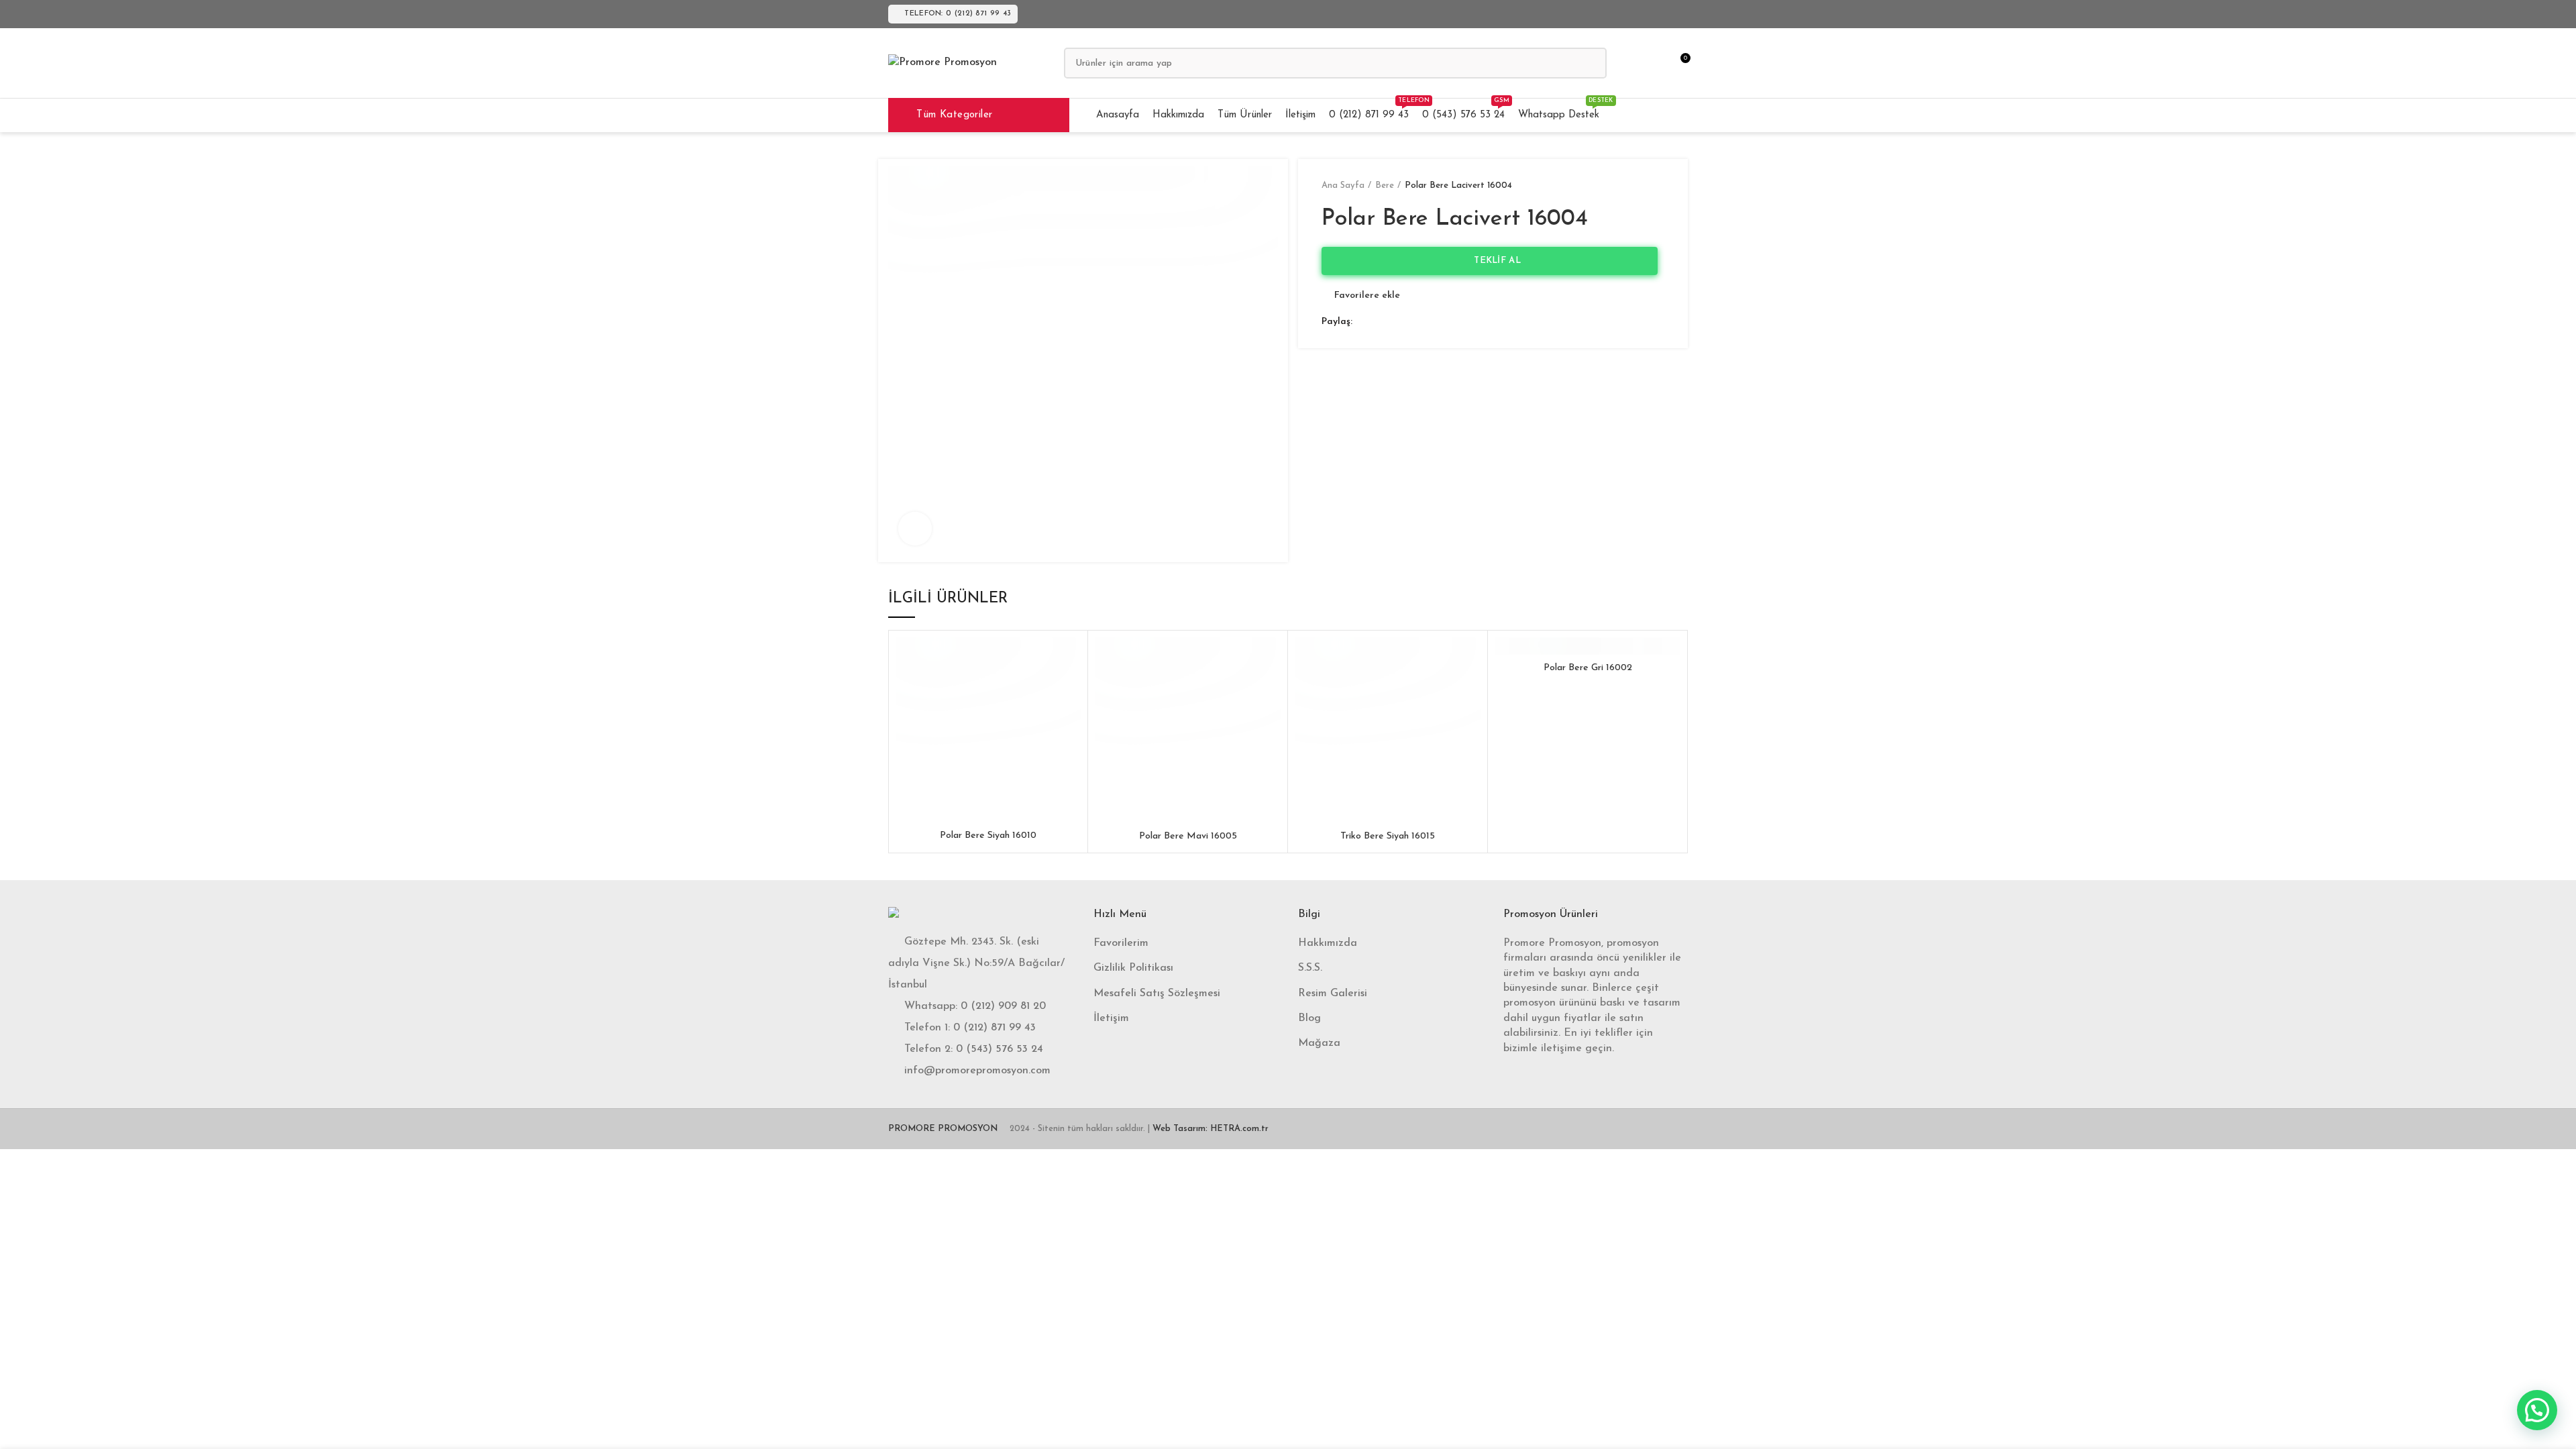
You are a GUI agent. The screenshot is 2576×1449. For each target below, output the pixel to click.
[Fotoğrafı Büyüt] (915, 529)
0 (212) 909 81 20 (1003, 1006)
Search (1589, 63)
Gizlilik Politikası (1133, 968)
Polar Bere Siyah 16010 (988, 836)
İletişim (1111, 1018)
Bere (1385, 185)
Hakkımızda (1328, 943)
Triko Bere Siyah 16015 (1388, 836)
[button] (2537, 1410)
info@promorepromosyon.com (977, 1071)
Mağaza (1319, 1043)
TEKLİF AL (1493, 261)
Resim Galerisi (1333, 994)
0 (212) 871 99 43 (995, 1028)
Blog (1309, 1018)
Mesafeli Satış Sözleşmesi (1157, 994)
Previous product (1631, 186)
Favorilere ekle (1367, 296)
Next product (1658, 186)
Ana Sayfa (1343, 185)
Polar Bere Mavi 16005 (1188, 836)
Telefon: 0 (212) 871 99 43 (958, 14)
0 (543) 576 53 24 (1000, 1049)
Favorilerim (1121, 943)
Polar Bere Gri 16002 (1588, 668)
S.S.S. (1310, 968)
